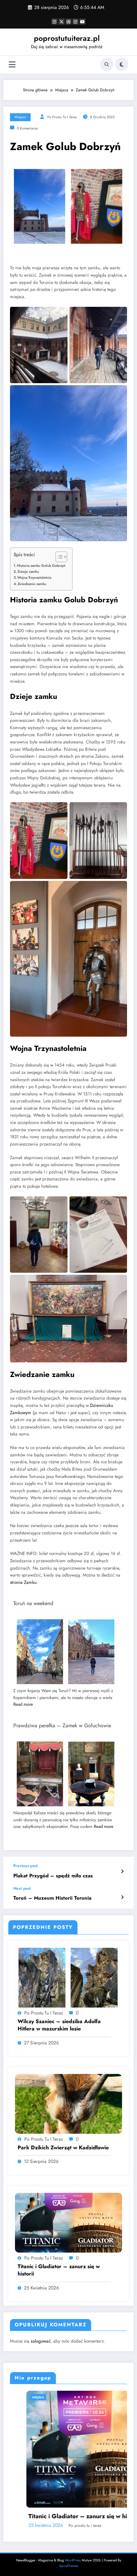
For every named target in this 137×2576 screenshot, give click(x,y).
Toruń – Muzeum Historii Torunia (52, 1898)
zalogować (41, 2341)
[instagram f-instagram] (55, 22)
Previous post (26, 1866)
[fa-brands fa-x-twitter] (62, 22)
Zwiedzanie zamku (32, 584)
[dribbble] (68, 22)
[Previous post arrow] (122, 1871)
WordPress (73, 2537)
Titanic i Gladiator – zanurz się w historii (59, 2270)
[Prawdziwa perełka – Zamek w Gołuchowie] (66, 1775)
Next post (22, 1888)
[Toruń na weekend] (66, 1653)
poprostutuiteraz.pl (67, 38)
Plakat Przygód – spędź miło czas (53, 1876)
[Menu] (12, 65)
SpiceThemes (69, 2543)
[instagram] (75, 22)
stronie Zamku (23, 1582)
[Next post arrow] (122, 1897)
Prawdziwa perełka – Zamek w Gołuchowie (62, 1725)
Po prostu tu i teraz (62, 117)
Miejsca (20, 117)
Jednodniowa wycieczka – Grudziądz (65, 2493)
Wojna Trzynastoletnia (34, 577)
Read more (23, 1704)
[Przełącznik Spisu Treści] (58, 557)
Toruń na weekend (33, 1603)
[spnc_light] (122, 64)
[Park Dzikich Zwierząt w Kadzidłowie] (68, 2104)
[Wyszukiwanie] (107, 64)
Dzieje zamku (28, 571)
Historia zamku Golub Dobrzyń (41, 565)
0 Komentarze (27, 128)
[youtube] (82, 22)
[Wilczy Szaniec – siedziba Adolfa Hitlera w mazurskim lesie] (68, 1977)
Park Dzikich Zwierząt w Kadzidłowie (63, 2148)
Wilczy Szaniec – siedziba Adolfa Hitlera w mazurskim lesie (59, 2025)
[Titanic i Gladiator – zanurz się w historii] (68, 2222)
